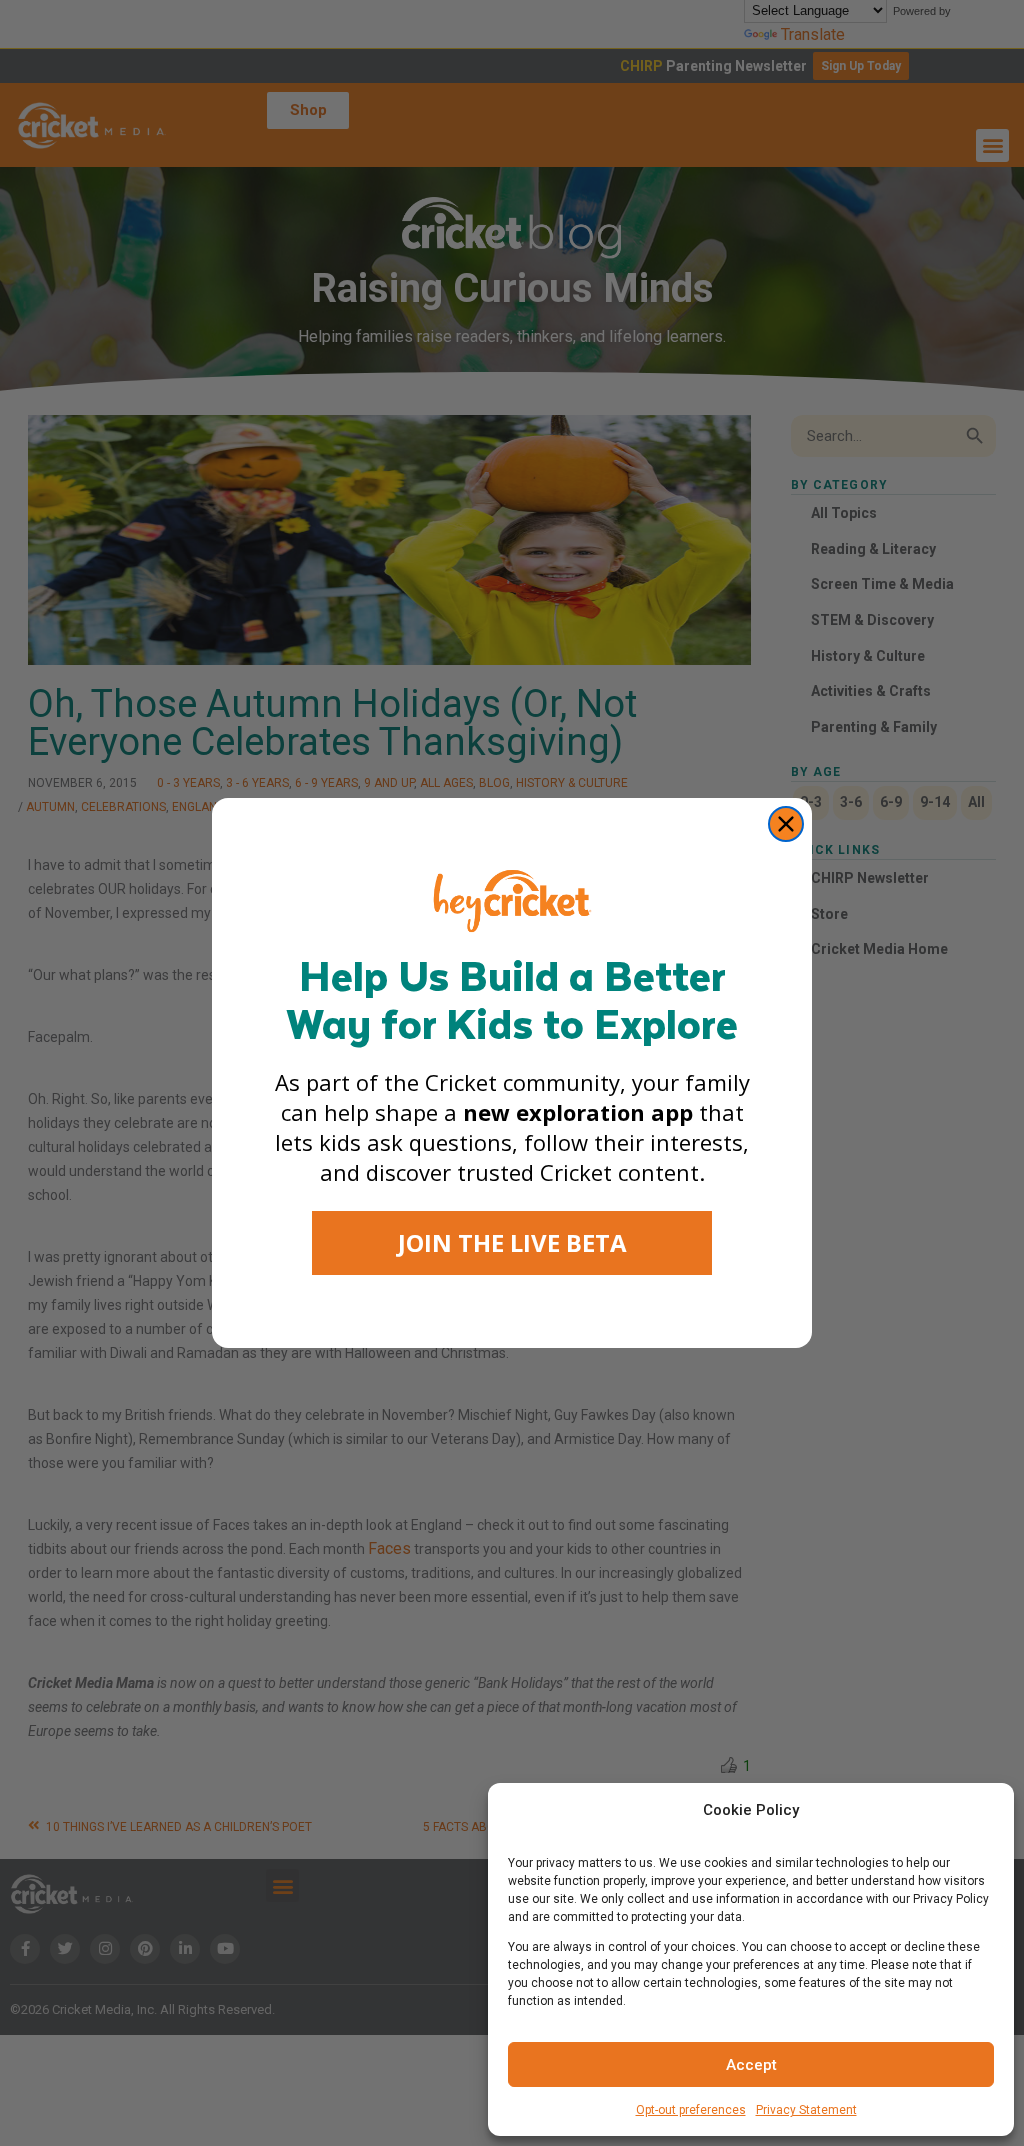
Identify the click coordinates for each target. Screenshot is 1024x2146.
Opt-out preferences (691, 2110)
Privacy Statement (806, 2110)
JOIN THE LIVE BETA (512, 1242)
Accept (751, 2065)
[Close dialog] (786, 824)
